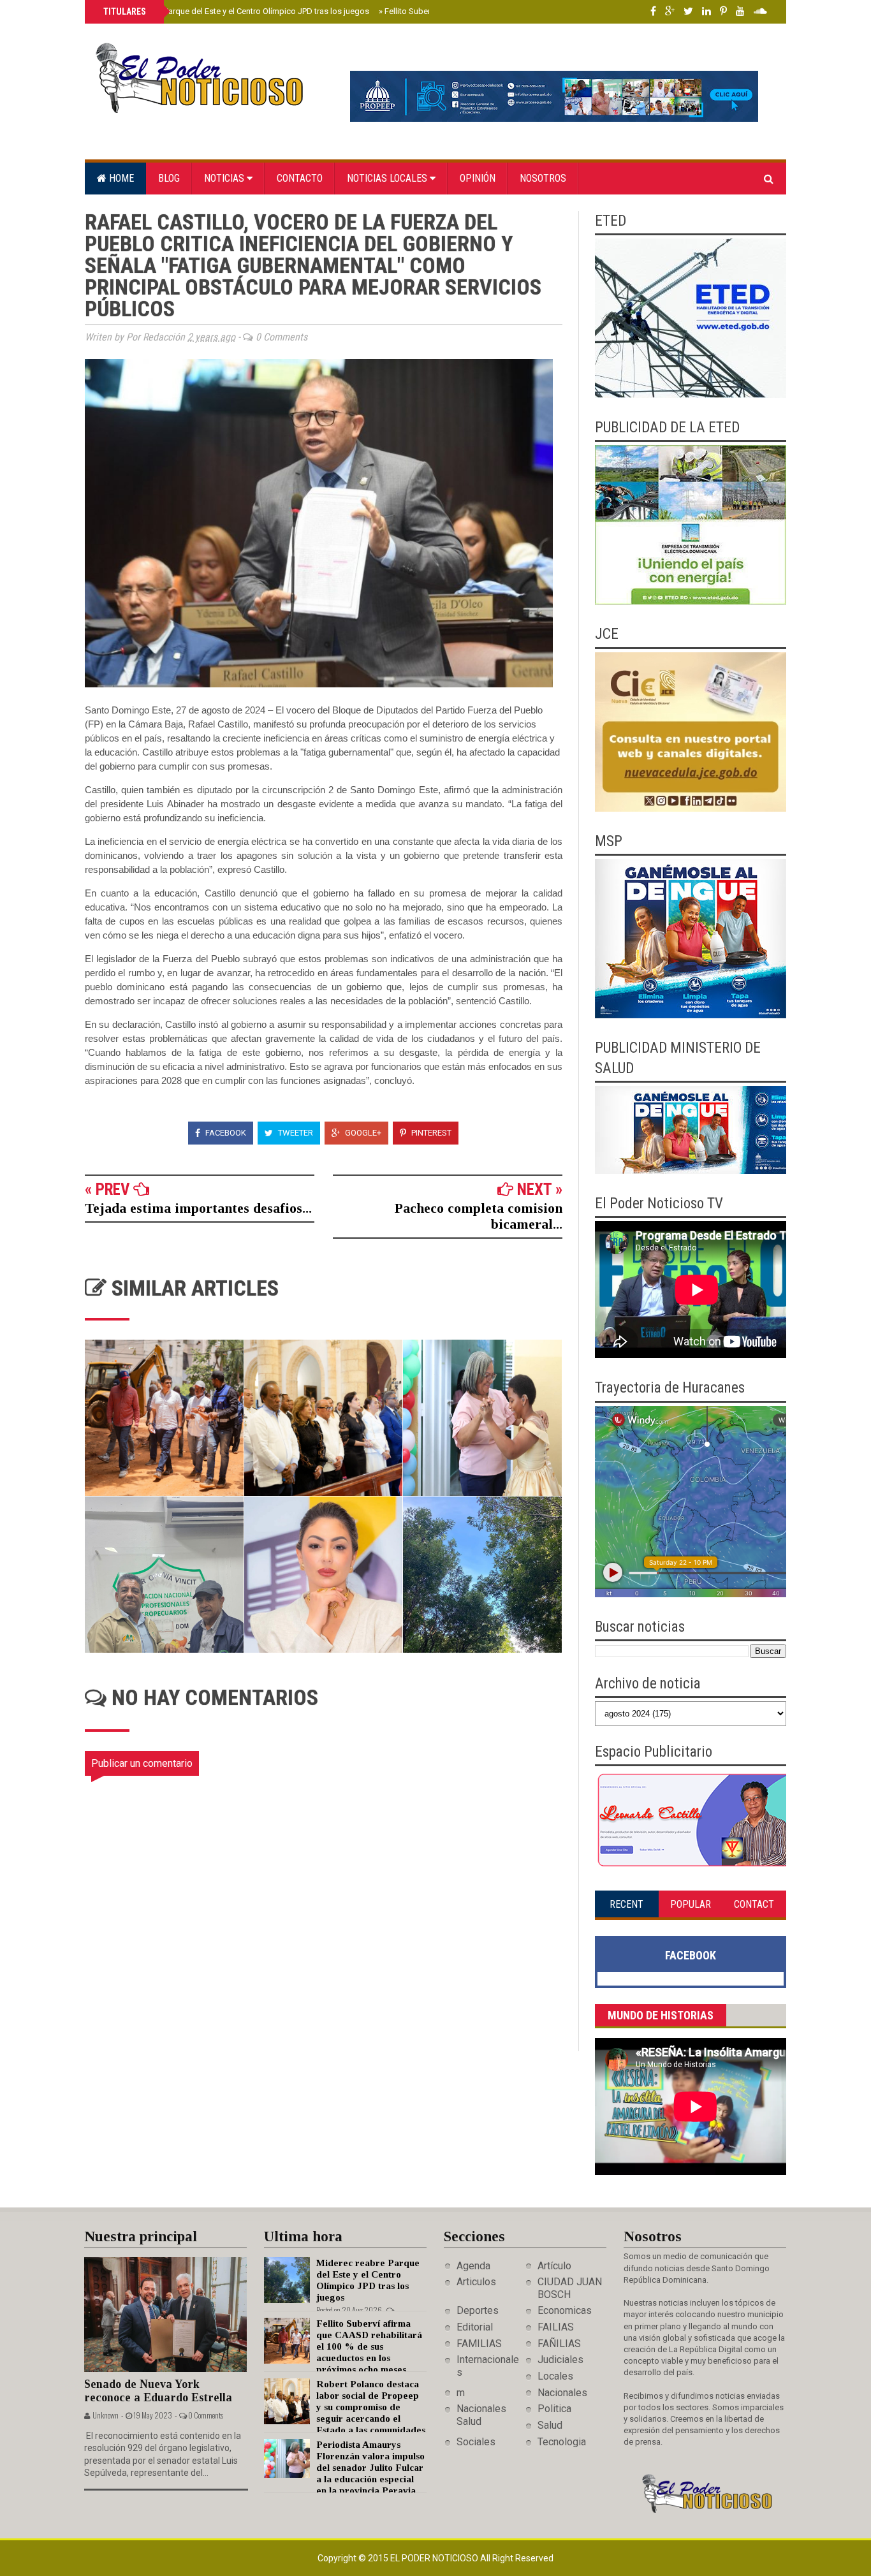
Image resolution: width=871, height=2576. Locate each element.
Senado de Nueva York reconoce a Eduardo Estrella (158, 2391)
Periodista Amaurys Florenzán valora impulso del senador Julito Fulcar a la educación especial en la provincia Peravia (370, 2468)
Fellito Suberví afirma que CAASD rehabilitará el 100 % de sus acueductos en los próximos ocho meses (369, 2346)
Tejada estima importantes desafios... (198, 1208)
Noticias (225, 178)
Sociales (476, 2442)
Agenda (473, 2266)
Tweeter (295, 1133)
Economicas (565, 2310)
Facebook (225, 1133)
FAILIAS (556, 2327)
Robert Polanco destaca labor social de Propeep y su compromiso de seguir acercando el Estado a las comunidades (371, 2407)
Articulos (476, 2282)
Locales (555, 2376)
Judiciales (560, 2360)
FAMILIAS (479, 2344)
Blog (169, 178)
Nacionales (562, 2393)
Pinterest (430, 1133)
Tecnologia (562, 2442)
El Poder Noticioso (435, 2558)
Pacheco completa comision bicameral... (479, 1216)
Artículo (554, 2266)
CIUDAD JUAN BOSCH (570, 2288)
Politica (554, 2409)
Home (120, 178)
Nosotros (543, 178)
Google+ (362, 1133)
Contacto (300, 178)
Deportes (478, 2310)
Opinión (478, 178)
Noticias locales (388, 178)
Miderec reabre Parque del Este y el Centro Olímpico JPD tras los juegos (235, 11)
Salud (550, 2425)
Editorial (475, 2327)
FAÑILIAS (559, 2344)
